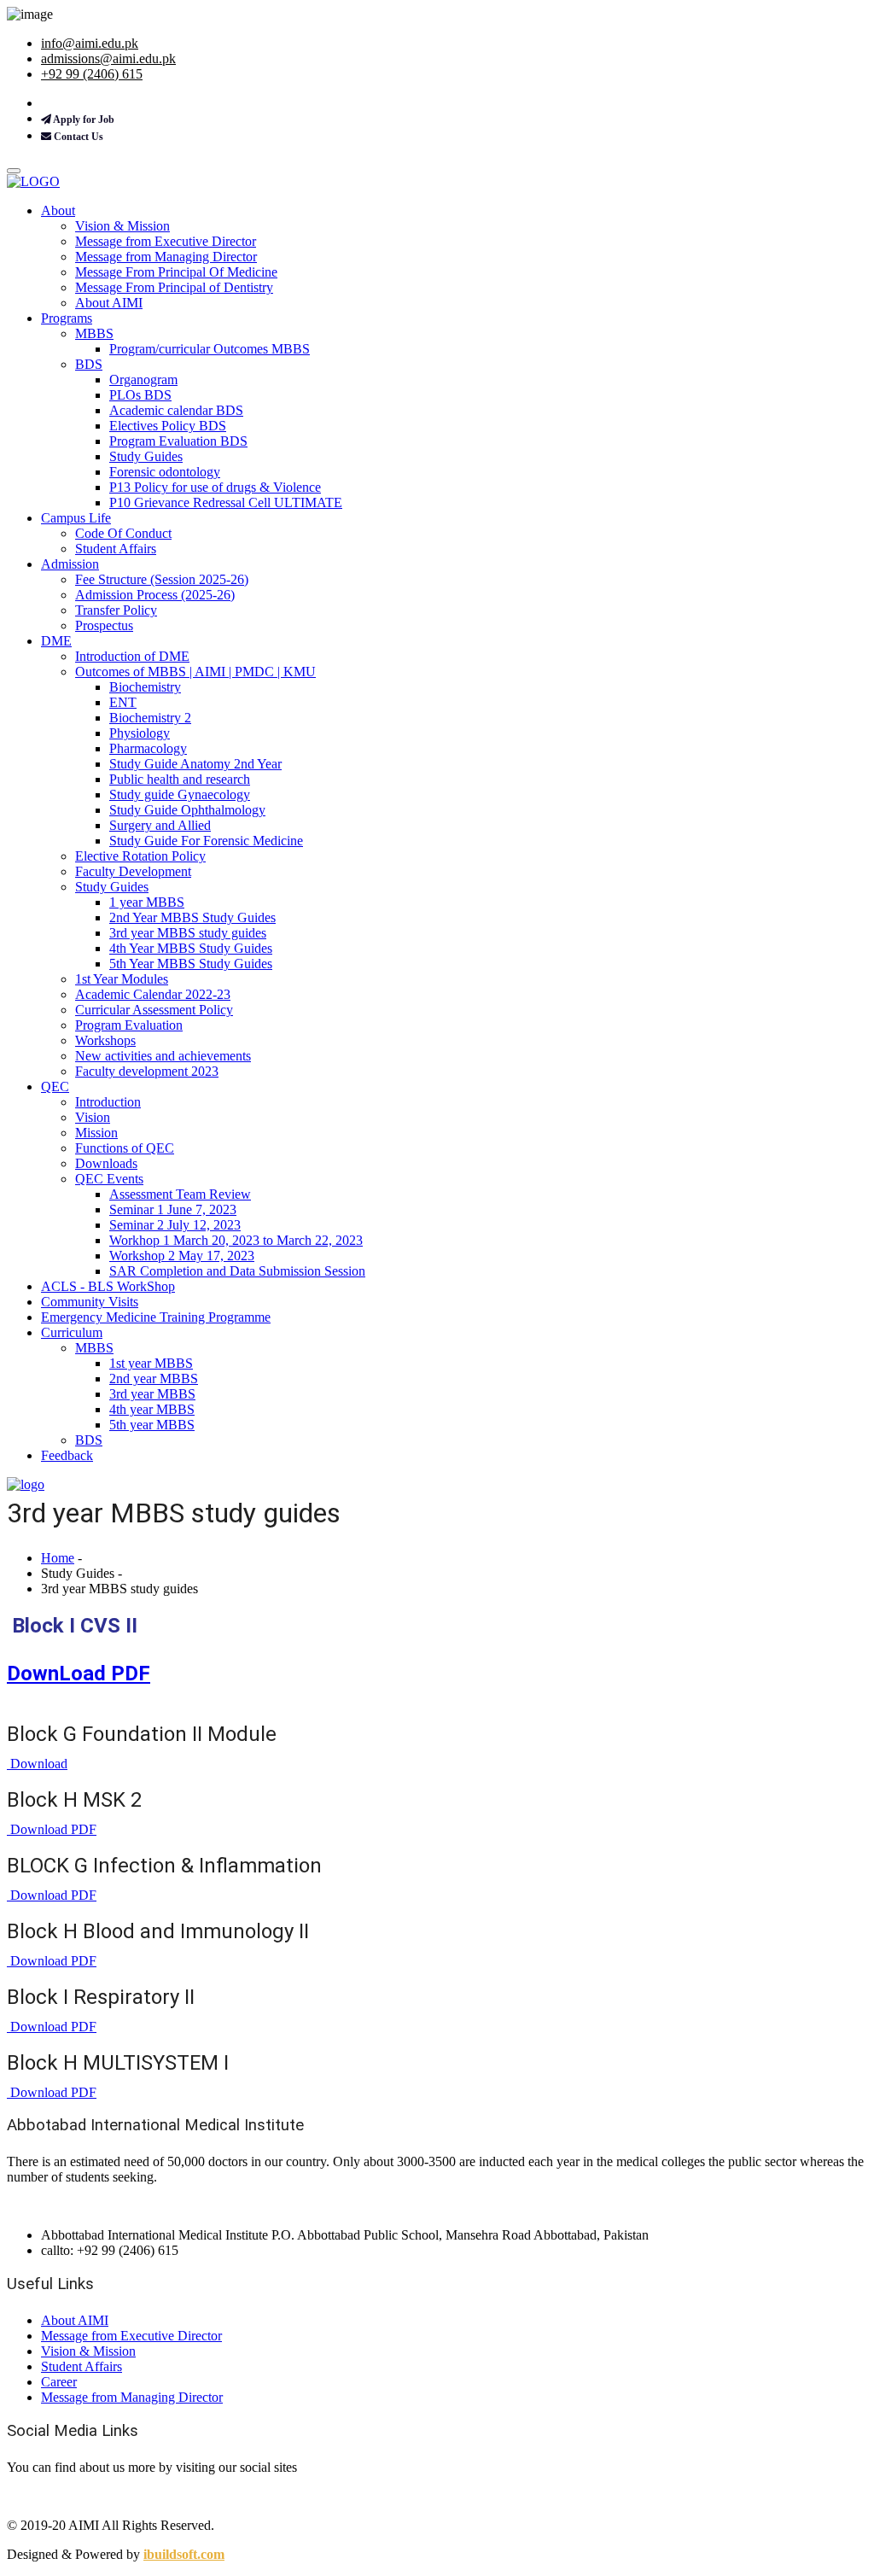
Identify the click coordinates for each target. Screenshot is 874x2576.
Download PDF (52, 1829)
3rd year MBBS (152, 1394)
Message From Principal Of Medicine (176, 272)
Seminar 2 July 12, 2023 (175, 1225)
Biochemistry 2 (150, 718)
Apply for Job (83, 120)
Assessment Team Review (180, 1194)
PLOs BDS (140, 395)
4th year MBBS (152, 1409)
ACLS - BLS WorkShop (108, 1286)
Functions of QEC (125, 1148)
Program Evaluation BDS (178, 441)
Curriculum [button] (72, 1332)
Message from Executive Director (166, 241)
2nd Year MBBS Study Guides (192, 917)
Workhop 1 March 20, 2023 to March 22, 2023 (236, 1240)
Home (58, 1558)
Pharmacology (148, 748)
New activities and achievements (163, 1056)
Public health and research (180, 779)
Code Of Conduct (123, 533)
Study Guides (146, 456)
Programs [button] (67, 318)
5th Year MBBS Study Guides (191, 964)
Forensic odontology (165, 472)
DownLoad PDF (79, 1674)
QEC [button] (55, 1086)
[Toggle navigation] (14, 171)
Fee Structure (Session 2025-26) (162, 579)
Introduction (108, 1102)
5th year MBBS (152, 1425)
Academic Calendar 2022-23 (153, 994)
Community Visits (90, 1302)
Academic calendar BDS (176, 410)
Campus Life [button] (76, 518)
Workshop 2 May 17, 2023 (182, 1256)
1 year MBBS (147, 902)
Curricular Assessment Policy (154, 1010)
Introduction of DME (132, 656)
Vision (93, 1117)
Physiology (140, 733)
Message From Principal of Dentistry (174, 287)
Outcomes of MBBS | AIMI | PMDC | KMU (195, 672)
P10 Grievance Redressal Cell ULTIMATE (226, 502)
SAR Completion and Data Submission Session (237, 1271)
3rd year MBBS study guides (188, 933)
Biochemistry (145, 687)
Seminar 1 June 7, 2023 (173, 1209)
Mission (96, 1133)
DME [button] (56, 641)
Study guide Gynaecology (180, 794)
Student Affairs (116, 549)
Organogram (143, 380)
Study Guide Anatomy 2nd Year (195, 764)
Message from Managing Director (166, 257)
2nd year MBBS (154, 1379)
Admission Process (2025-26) (155, 595)
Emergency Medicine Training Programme (156, 1317)
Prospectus (104, 625)
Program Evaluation (129, 1025)
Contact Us (77, 137)
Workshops (105, 1040)
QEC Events (109, 1179)
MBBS (94, 333)
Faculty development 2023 (147, 1071)
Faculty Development (133, 871)
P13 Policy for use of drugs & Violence (215, 487)
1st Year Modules (122, 979)
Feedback (67, 1455)
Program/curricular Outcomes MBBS (210, 349)
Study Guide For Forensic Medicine (206, 841)
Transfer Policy (116, 610)
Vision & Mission (122, 226)
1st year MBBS (151, 1363)
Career (59, 2382)
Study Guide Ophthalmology (187, 810)
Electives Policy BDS (168, 426)
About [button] (58, 210)
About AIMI (109, 303)
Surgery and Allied (160, 825)
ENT (123, 702)
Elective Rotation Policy (140, 856)
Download (37, 1764)
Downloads (106, 1163)
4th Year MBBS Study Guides (191, 948)
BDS (89, 364)
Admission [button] (70, 564)
